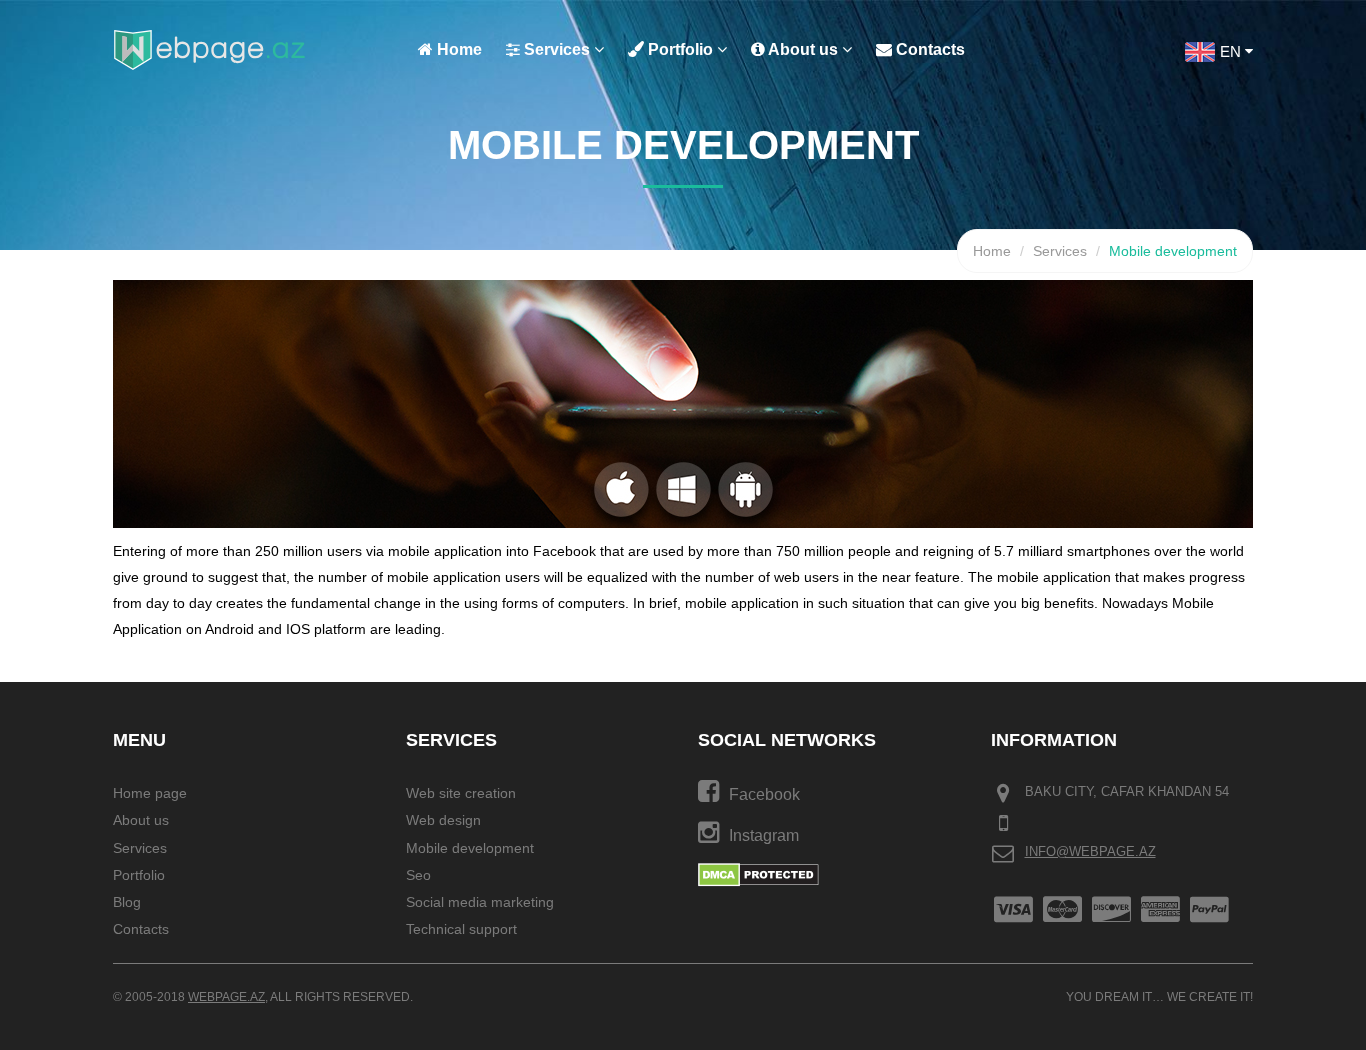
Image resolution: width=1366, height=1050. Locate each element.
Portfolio (680, 49)
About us (803, 49)
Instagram (764, 835)
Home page (150, 793)
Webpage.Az (226, 997)
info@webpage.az (1090, 851)
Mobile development (470, 848)
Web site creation (461, 793)
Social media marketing (480, 902)
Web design (443, 821)
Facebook (764, 794)
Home (457, 49)
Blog (127, 902)
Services (557, 49)
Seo (418, 875)
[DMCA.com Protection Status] (758, 874)
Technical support (461, 930)
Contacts (928, 49)
